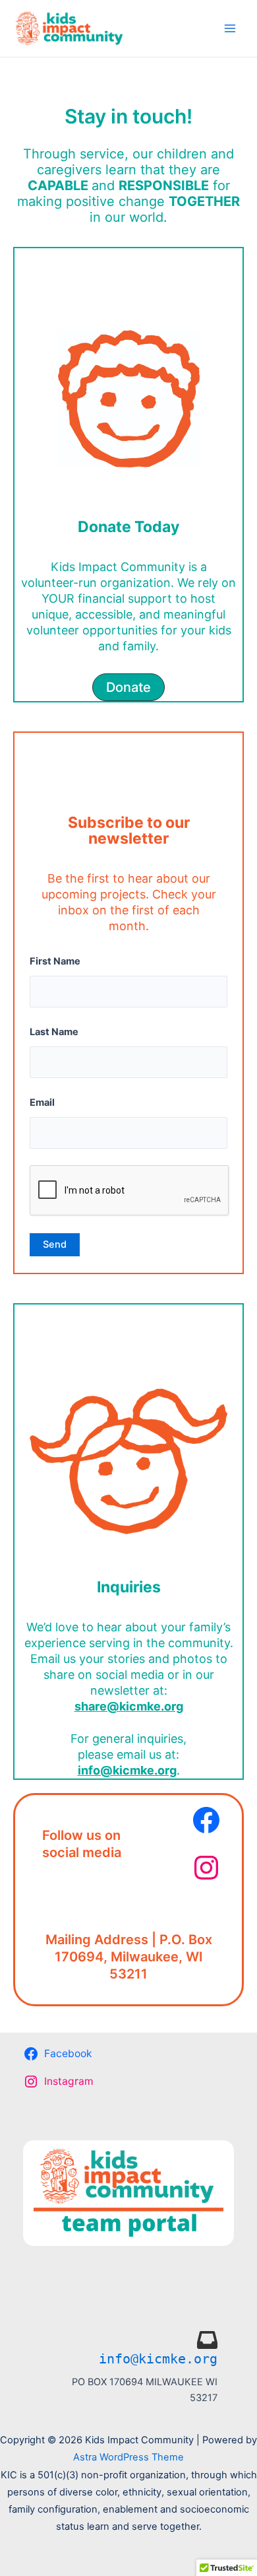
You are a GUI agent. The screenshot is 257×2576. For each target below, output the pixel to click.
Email (42, 1102)
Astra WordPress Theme (128, 2457)
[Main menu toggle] (230, 28)
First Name (55, 961)
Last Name (54, 1032)
